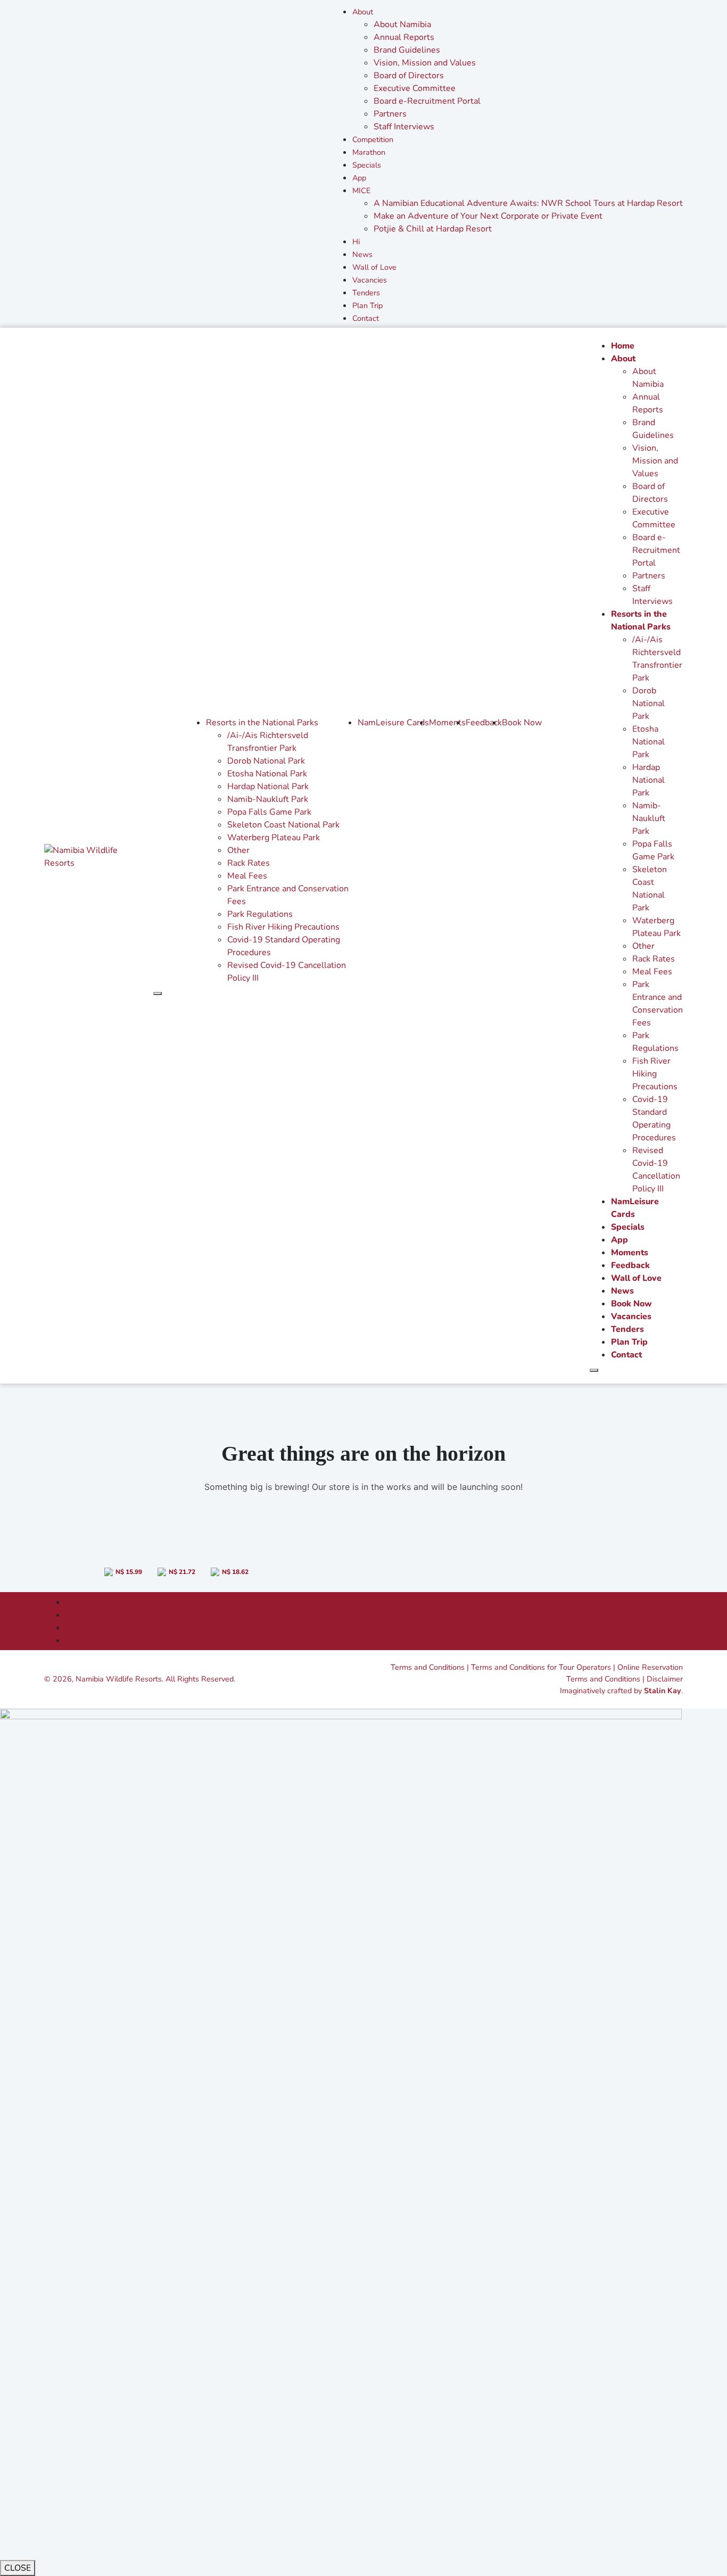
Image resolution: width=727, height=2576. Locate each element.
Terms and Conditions (428, 1667)
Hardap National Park (268, 786)
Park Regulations (260, 914)
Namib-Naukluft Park (268, 799)
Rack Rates (249, 863)
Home (623, 346)
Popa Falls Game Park (269, 812)
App (359, 178)
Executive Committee (415, 88)
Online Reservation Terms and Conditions (625, 1673)
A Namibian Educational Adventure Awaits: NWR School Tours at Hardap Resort (528, 203)
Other (238, 850)
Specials (367, 165)
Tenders (366, 293)
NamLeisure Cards (393, 723)
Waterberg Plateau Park (274, 838)
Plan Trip (367, 305)
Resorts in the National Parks (262, 723)
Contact (366, 318)
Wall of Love (374, 267)
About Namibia (402, 24)
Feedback (484, 723)
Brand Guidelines (407, 50)
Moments (447, 723)
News (362, 254)
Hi (356, 242)
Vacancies (370, 280)
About (363, 12)
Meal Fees (247, 876)
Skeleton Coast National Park (283, 825)
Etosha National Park (267, 774)
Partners (390, 114)
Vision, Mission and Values (425, 63)
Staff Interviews (404, 127)
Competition (373, 139)
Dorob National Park (266, 761)
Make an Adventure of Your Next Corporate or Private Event (488, 216)
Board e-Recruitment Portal (427, 101)
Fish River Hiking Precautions (283, 927)
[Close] (158, 993)
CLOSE (18, 2568)
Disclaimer (665, 1679)
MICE (361, 190)
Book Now (522, 723)
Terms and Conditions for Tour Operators (541, 1667)
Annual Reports (404, 37)
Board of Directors (409, 76)
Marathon (369, 152)
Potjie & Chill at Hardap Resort (433, 229)
